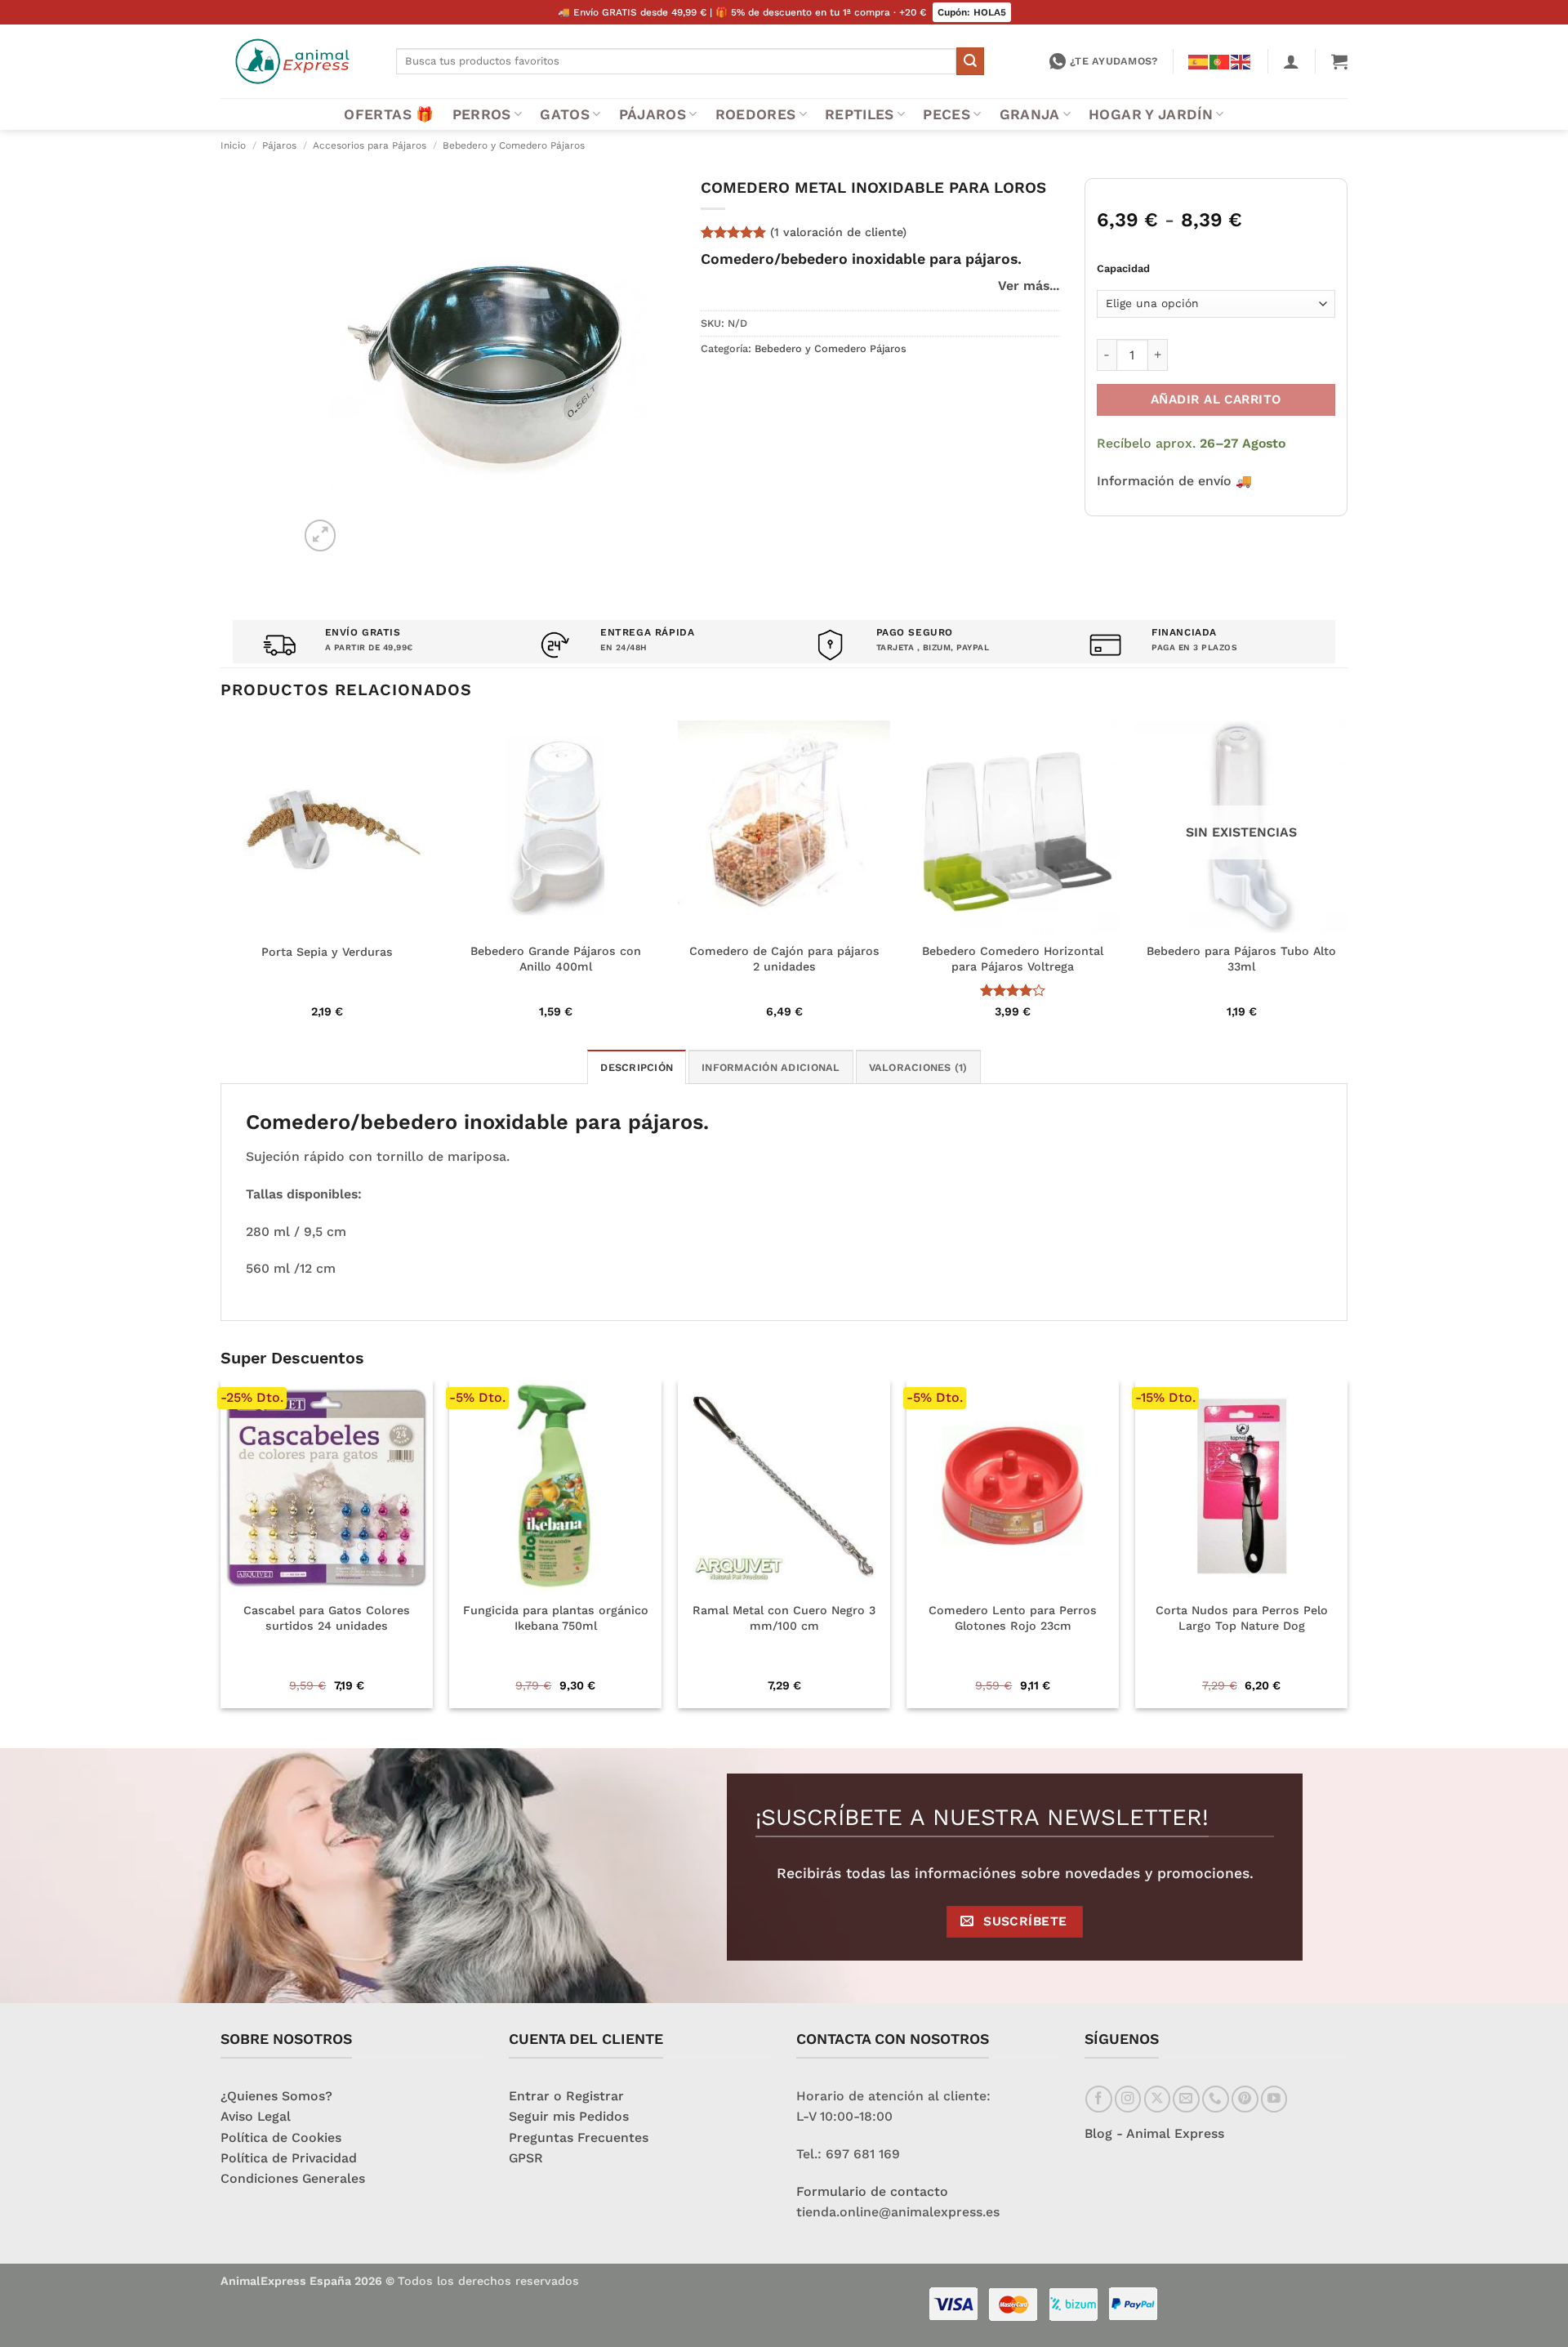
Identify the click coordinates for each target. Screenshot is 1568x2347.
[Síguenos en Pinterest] (1245, 2099)
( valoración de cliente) (838, 232)
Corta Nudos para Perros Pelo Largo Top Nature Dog (1242, 1618)
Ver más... (1029, 286)
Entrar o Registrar (566, 2096)
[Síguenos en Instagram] (1128, 2099)
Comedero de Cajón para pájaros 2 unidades (784, 959)
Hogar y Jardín (1151, 114)
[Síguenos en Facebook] (1099, 2099)
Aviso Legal (256, 2116)
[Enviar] (970, 61)
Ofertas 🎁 (389, 114)
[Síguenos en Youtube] (1274, 2099)
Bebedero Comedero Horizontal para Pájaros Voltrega (1013, 959)
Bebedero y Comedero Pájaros (514, 145)
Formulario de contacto (872, 2191)
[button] (1291, 61)
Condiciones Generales (293, 2178)
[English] (1241, 60)
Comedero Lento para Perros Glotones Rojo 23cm (1013, 1618)
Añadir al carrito (1216, 399)
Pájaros (653, 114)
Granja (1030, 114)
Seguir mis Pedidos (569, 2116)
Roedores (756, 114)
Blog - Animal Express (1154, 2133)
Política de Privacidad (289, 2158)
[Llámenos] (1216, 2099)
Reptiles (860, 114)
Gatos (565, 114)
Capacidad (1123, 268)
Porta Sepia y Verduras (327, 952)
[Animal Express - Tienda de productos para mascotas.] (296, 61)
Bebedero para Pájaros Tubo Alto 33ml (1241, 959)
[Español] (1199, 60)
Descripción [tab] (637, 1067)
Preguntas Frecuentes (579, 2137)
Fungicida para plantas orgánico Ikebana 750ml (556, 1618)
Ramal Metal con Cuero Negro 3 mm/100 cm (784, 1618)
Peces (947, 114)
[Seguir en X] (1158, 2099)
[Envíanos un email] (1186, 2099)
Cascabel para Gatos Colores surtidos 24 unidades (327, 1618)
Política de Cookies (281, 2137)
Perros (482, 114)
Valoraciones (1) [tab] (918, 1067)
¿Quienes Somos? (276, 2096)
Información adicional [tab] (771, 1067)
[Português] (1220, 60)
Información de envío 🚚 (1174, 481)
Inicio (233, 145)
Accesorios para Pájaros (370, 145)
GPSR (526, 2158)
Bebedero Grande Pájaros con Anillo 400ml (556, 959)
